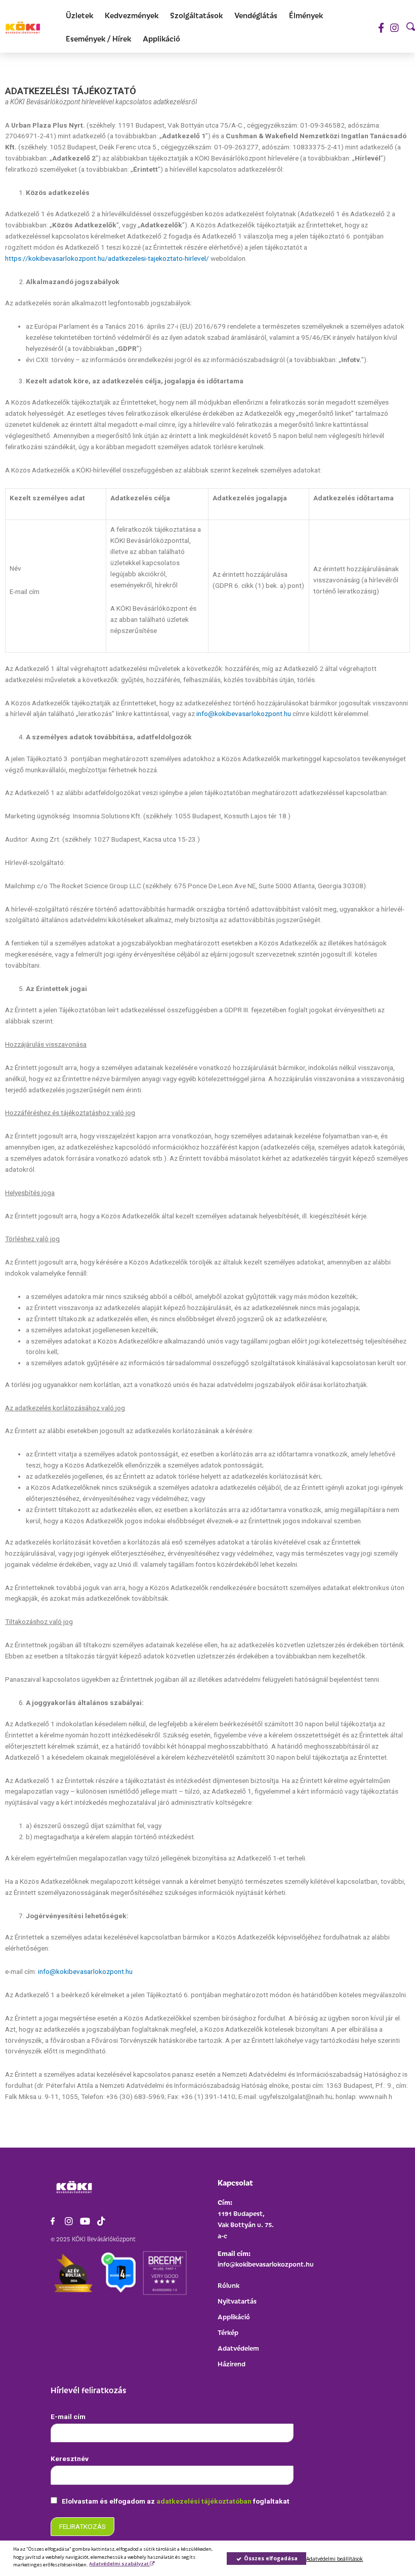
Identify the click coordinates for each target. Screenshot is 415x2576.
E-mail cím (68, 2416)
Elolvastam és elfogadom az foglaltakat (175, 2501)
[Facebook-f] (381, 28)
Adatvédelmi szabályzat (119, 2564)
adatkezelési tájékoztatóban (205, 2501)
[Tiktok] (101, 2221)
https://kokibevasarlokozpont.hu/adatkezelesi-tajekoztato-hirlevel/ (107, 258)
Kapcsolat (235, 2182)
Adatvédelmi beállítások (335, 2559)
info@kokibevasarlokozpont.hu (244, 714)
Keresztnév (70, 2459)
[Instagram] (395, 28)
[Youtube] (85, 2221)
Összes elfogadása (270, 2558)
